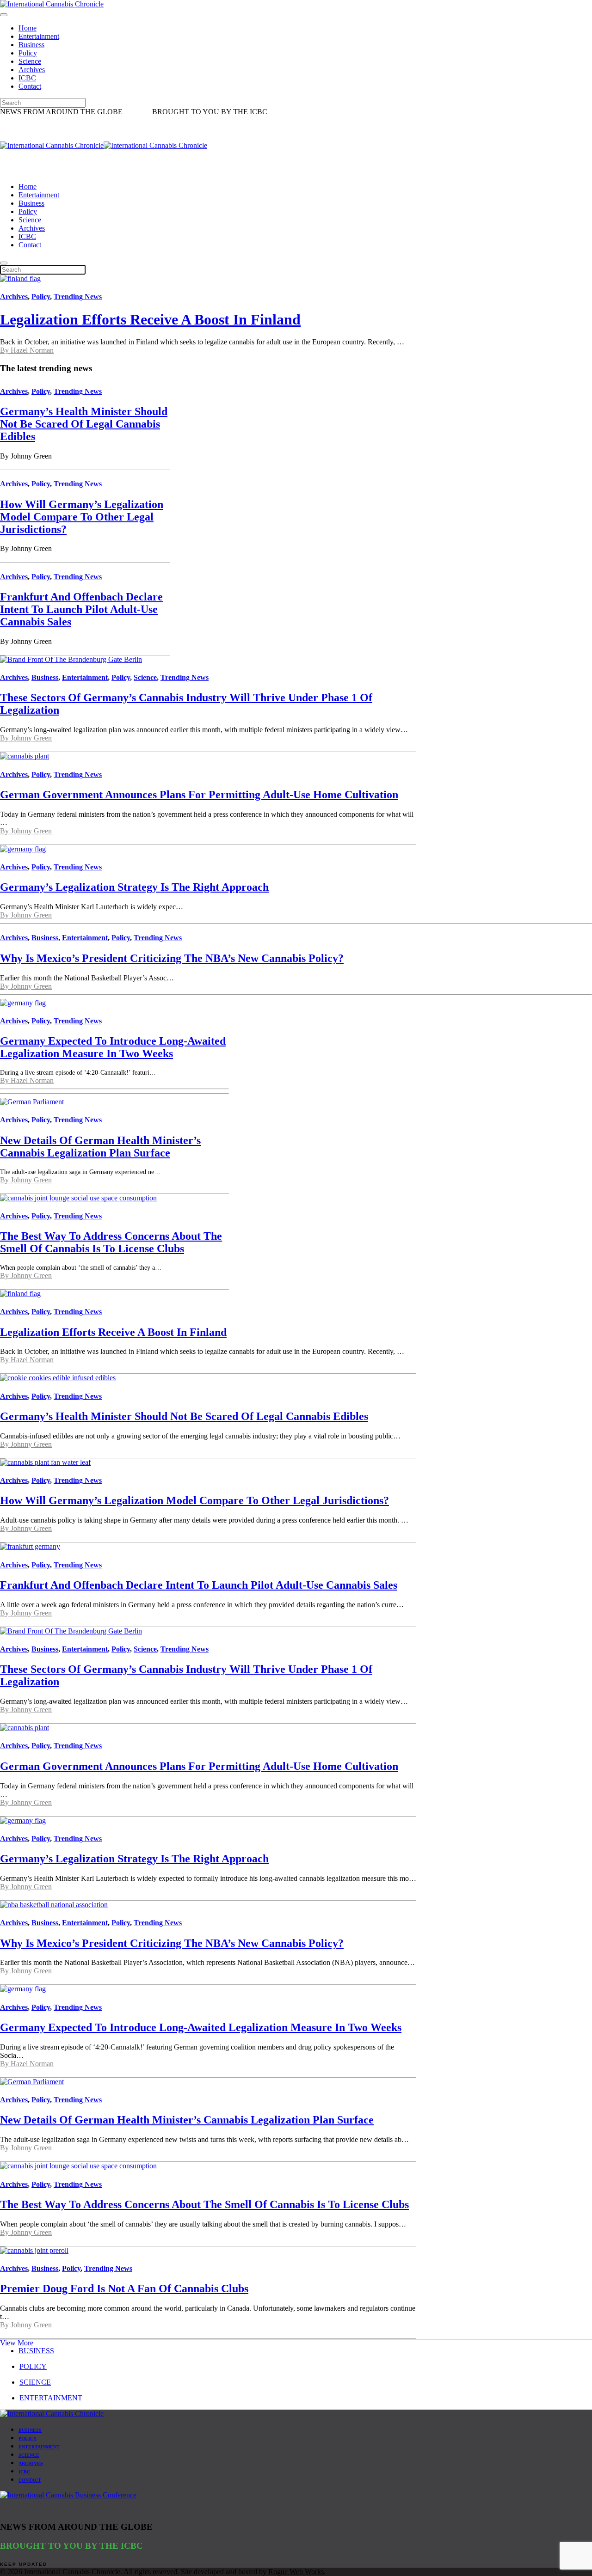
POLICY (33, 2366)
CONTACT (30, 2480)
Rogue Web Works (296, 2572)
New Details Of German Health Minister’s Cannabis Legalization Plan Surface (100, 1147)
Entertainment (39, 36)
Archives (32, 70)
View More (17, 2343)
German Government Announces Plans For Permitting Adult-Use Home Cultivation (199, 795)
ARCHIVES (31, 2463)
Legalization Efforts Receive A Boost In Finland (150, 319)
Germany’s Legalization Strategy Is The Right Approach (134, 887)
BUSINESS (36, 2351)
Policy (28, 53)
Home (28, 28)
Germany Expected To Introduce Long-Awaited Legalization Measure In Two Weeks (113, 1047)
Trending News (78, 297)
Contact (30, 86)
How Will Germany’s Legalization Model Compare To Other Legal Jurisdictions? (82, 517)
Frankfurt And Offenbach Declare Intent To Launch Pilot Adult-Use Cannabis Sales (81, 609)
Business (31, 45)
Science (30, 61)
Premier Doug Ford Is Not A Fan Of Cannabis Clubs (124, 2288)
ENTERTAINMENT (51, 2398)
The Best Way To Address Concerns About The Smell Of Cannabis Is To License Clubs (111, 1242)
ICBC (27, 78)
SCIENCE (35, 2382)
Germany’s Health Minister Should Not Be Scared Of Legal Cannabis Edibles (84, 424)
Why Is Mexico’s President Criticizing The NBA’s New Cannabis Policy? (172, 958)
